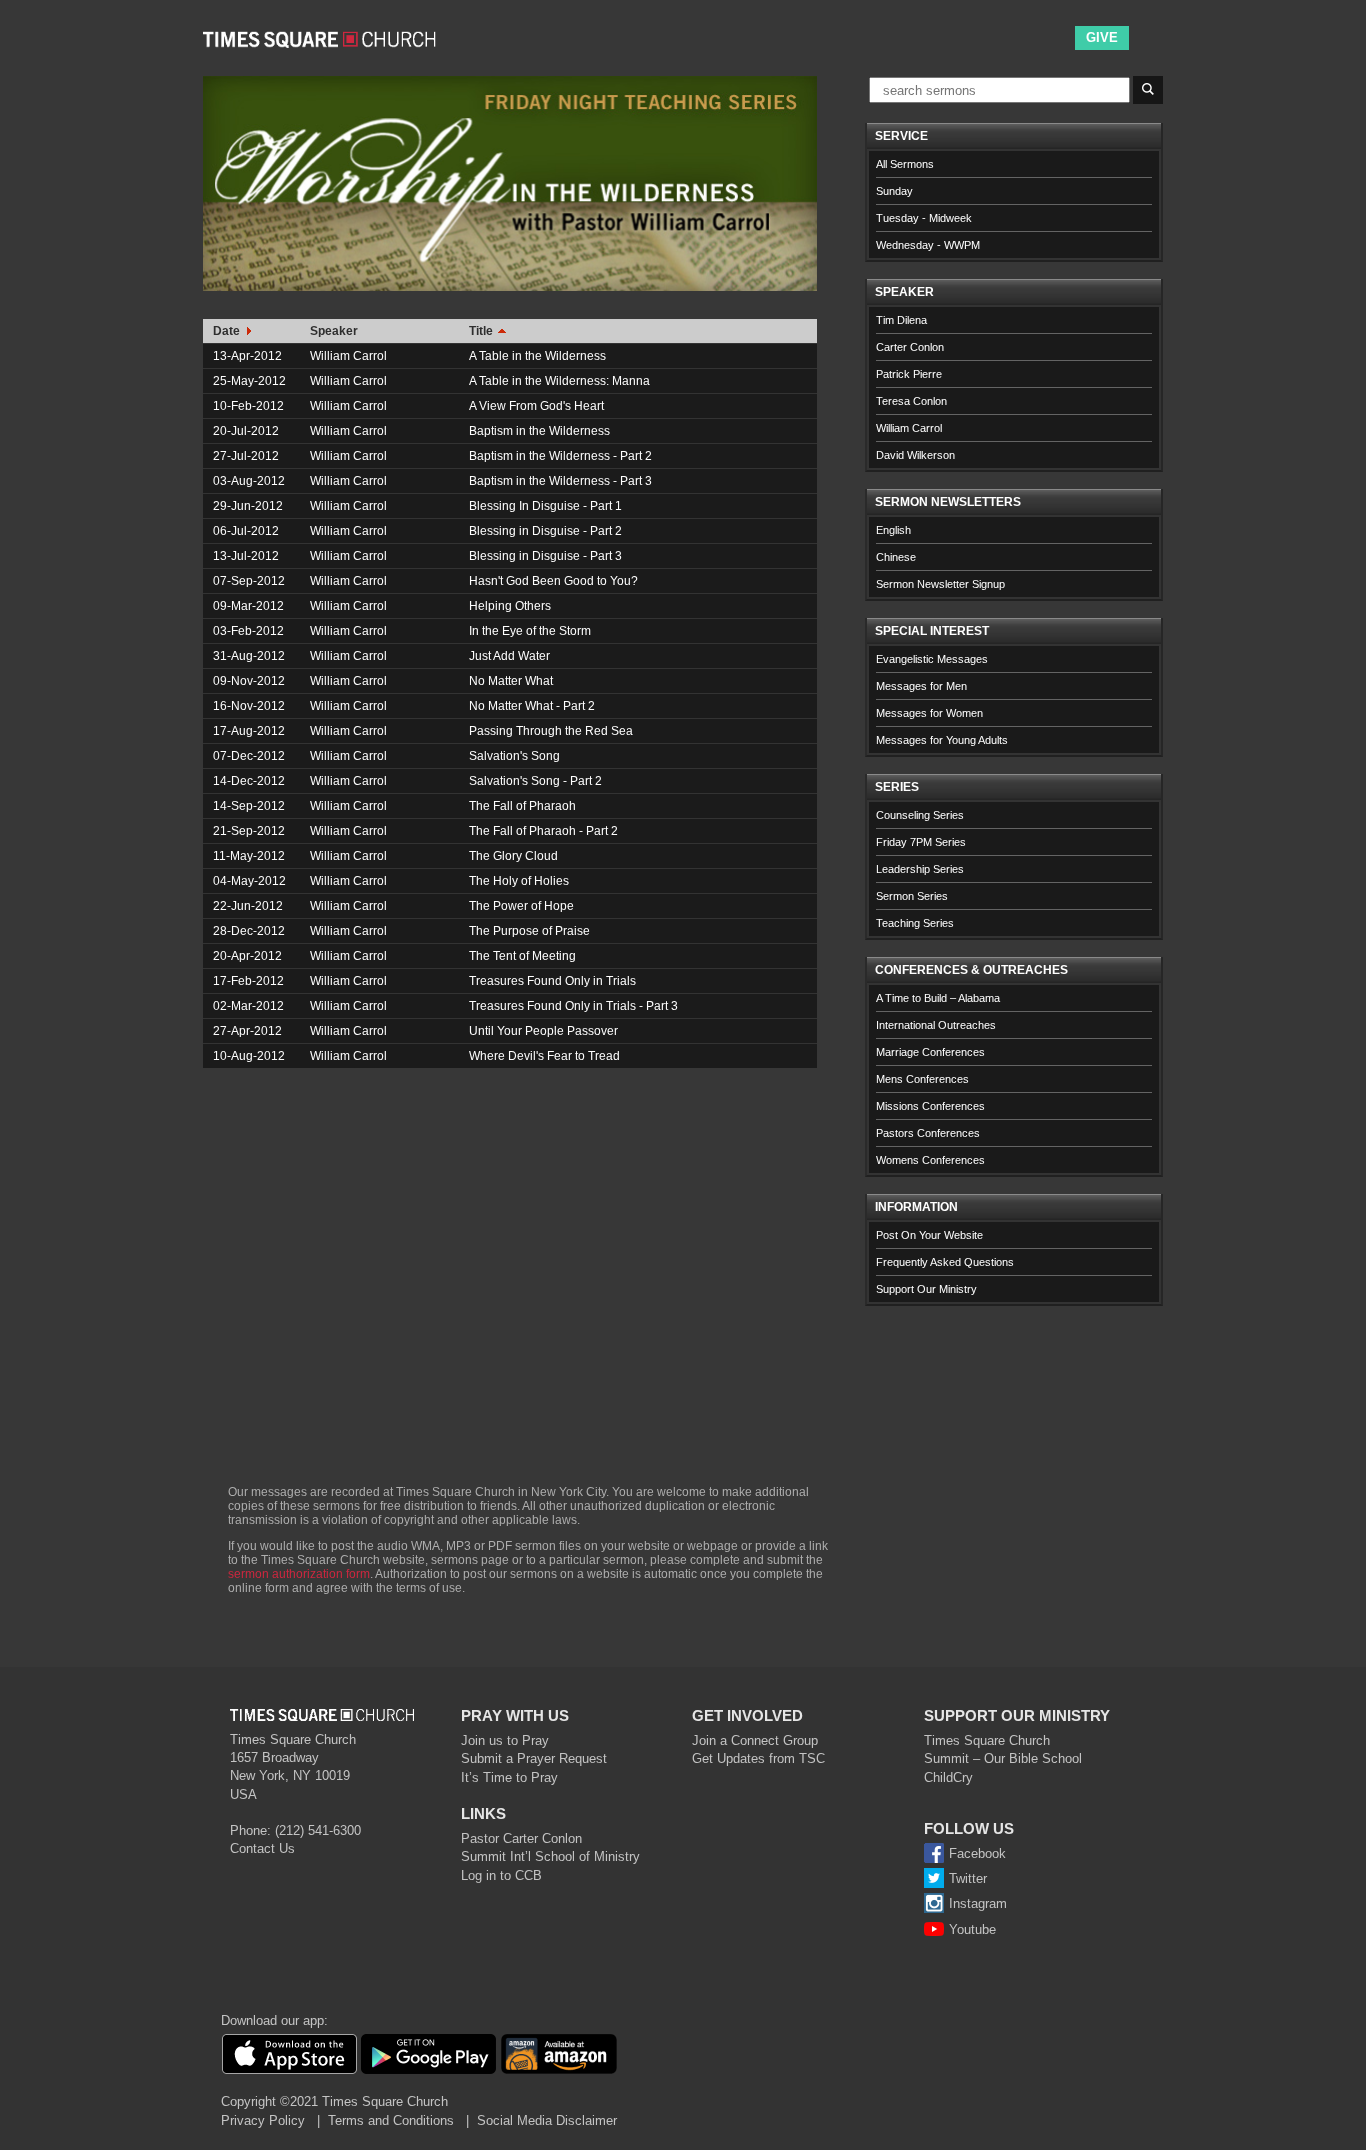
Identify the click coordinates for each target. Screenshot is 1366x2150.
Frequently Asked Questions (945, 1262)
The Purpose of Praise (529, 931)
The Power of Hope (521, 906)
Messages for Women (929, 713)
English (893, 530)
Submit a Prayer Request (534, 1758)
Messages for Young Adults (942, 740)
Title (482, 331)
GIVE (1102, 37)
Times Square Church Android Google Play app (428, 2054)
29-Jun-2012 (248, 506)
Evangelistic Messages (932, 659)
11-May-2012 (249, 856)
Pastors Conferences (928, 1133)
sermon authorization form (299, 1574)
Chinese (896, 557)
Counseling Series (920, 815)
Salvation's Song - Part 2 (535, 781)
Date (228, 331)
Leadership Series (920, 869)
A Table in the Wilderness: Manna (559, 381)
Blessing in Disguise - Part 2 (545, 531)
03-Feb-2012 (248, 631)
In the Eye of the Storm (530, 631)
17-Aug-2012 (249, 731)
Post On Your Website (929, 1235)
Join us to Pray (505, 1740)
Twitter (968, 1878)
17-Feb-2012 (248, 981)
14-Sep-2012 (249, 806)
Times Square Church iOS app (289, 2054)
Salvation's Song (514, 756)
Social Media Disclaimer (547, 2120)
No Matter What (511, 681)
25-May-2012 (249, 381)
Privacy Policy (263, 2120)
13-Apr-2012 (247, 356)
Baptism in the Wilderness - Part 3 (560, 481)
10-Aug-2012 (249, 1056)
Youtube (972, 1929)
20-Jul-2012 (246, 431)
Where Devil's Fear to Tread (544, 1056)
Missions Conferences (930, 1106)
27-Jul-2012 (246, 456)
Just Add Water (509, 656)
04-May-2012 (249, 881)
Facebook (977, 1853)
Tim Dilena (901, 320)
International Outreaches (936, 1025)
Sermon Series (912, 896)
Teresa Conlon (911, 401)
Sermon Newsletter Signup (940, 584)
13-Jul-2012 (246, 556)
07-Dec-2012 (249, 756)
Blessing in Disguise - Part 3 (545, 556)
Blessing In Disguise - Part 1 (545, 506)
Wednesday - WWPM (928, 245)
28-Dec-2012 (249, 931)
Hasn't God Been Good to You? (553, 581)
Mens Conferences (922, 1079)
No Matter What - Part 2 (532, 706)
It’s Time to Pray (509, 1777)
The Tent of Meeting (522, 956)
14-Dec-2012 (249, 781)
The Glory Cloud (513, 856)
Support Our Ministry (926, 1289)
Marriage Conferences (930, 1052)
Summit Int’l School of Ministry (550, 1856)
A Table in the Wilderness (537, 356)
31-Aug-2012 (249, 656)
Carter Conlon (910, 347)
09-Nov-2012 (249, 681)
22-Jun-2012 (248, 906)
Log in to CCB (501, 1875)
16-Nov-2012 (249, 706)
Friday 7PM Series (921, 842)
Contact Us (262, 1848)
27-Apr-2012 (247, 1031)
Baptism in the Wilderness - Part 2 (560, 456)
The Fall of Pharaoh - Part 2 (543, 831)
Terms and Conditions (391, 2120)
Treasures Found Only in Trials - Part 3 (573, 1006)
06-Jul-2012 (246, 531)
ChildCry (948, 1777)
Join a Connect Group (755, 1740)
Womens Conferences (930, 1160)
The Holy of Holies (519, 881)
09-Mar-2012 (248, 606)
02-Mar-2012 (248, 1006)
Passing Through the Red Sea (551, 731)
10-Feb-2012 (248, 406)
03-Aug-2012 (249, 481)
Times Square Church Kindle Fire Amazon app (559, 2054)
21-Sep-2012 (249, 831)
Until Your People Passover (543, 1031)
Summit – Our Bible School (1003, 1758)
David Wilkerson (915, 455)
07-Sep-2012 (249, 581)
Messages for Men (921, 686)
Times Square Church (987, 1740)
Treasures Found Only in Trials (552, 981)
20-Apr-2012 (247, 956)
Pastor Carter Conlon (521, 1838)
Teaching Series (915, 923)
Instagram (978, 1903)
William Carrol (348, 356)
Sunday (894, 191)
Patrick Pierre (909, 374)
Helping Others (510, 606)
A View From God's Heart (536, 406)
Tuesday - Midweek (924, 218)
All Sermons (905, 164)
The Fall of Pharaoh (522, 806)
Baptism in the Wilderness (539, 431)
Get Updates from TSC (758, 1758)
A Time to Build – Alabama (938, 998)
